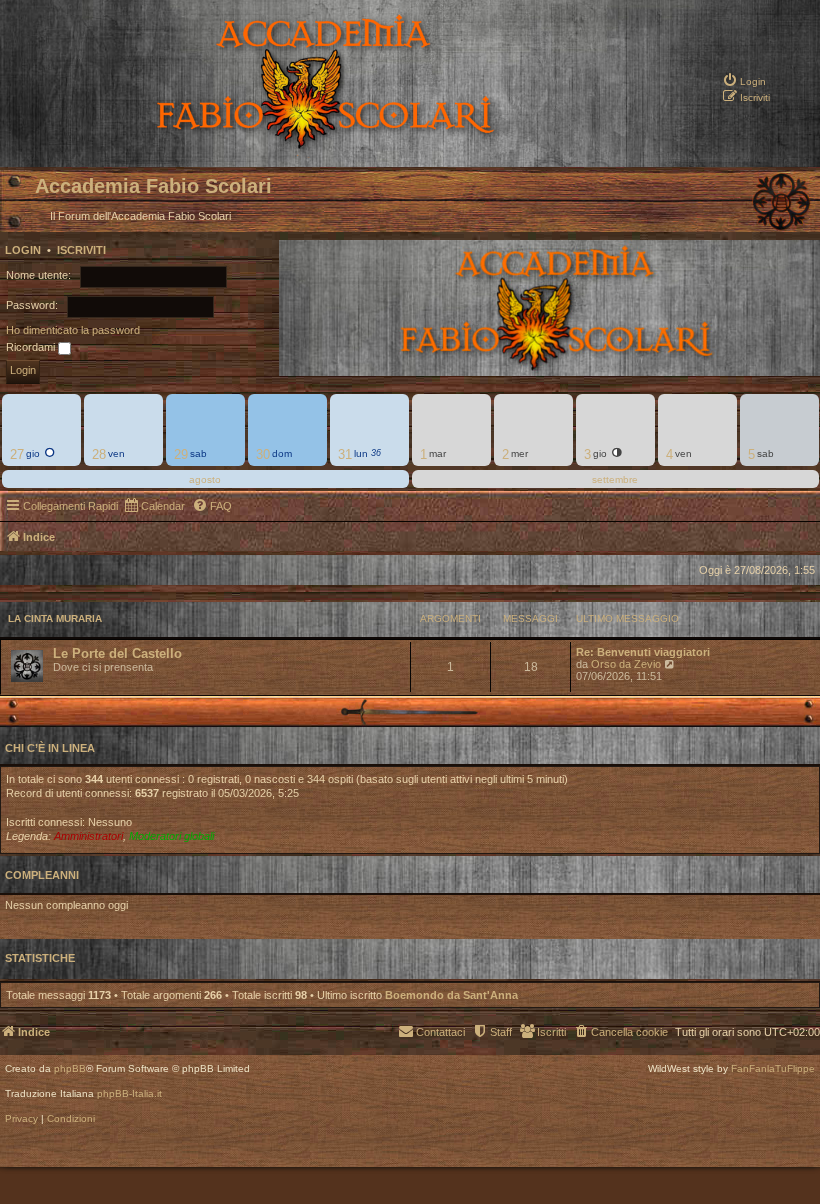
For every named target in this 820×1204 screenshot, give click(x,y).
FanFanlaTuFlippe (773, 1069)
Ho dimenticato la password (73, 330)
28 (99, 454)
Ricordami (32, 347)
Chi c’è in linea (50, 748)
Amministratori (88, 836)
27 (17, 454)
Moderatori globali (171, 836)
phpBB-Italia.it (129, 1094)
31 (345, 454)
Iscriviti (81, 250)
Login (23, 250)
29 (181, 454)
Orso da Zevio (626, 664)
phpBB (70, 1069)
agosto (205, 479)
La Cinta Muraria (55, 618)
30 (263, 454)
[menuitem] (744, 65)
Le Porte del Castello (117, 653)
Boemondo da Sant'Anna (451, 995)
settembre (615, 479)
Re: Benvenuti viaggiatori (643, 652)
